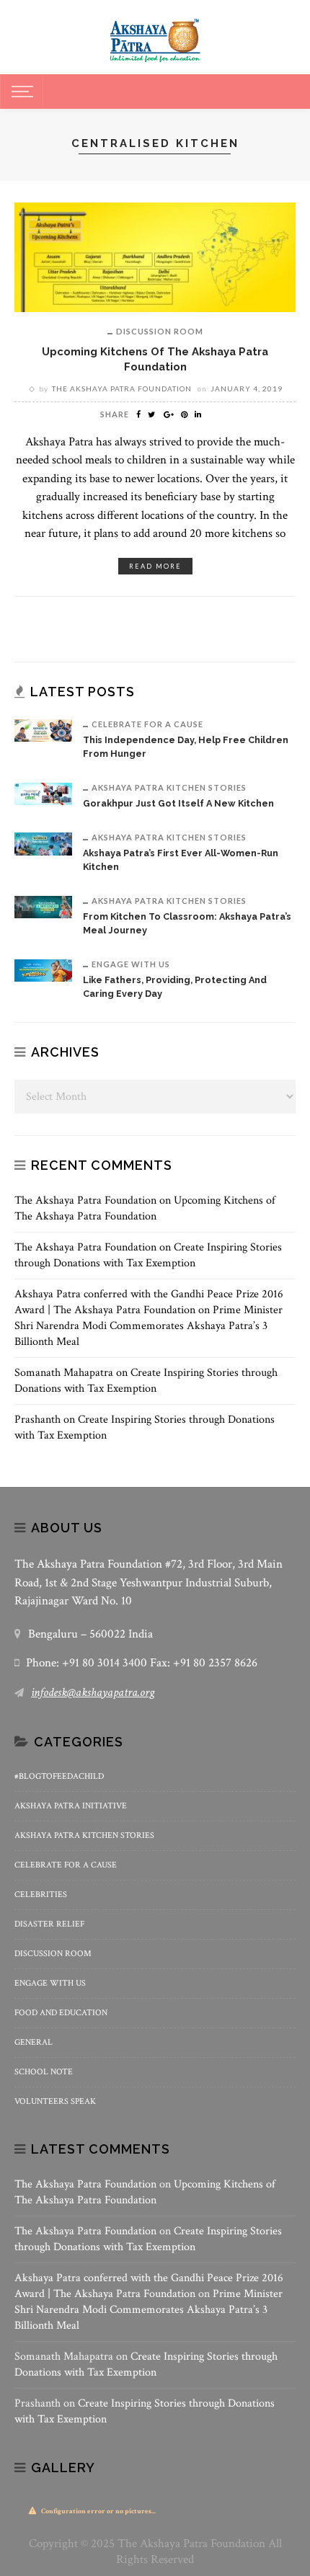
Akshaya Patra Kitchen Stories (169, 787)
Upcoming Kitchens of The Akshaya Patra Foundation (145, 1208)
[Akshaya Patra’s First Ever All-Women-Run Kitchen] (43, 843)
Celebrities (41, 1895)
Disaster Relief (49, 1924)
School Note (44, 2072)
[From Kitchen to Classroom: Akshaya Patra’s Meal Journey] (43, 906)
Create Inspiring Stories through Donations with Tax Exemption (148, 1255)
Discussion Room (160, 331)
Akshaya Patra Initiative (71, 1806)
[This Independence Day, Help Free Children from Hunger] (43, 730)
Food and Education (61, 2013)
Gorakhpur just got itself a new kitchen (178, 803)
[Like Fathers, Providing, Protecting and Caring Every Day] (43, 970)
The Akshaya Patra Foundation (122, 388)
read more (155, 566)
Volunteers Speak (55, 2101)
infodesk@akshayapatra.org (93, 1692)
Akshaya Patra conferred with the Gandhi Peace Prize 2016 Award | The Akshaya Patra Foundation (149, 1302)
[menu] (20, 92)
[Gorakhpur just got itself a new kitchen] (43, 792)
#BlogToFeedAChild (59, 1776)
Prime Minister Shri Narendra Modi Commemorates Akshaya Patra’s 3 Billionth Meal (149, 1326)
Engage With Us (131, 964)
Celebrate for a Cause (147, 724)
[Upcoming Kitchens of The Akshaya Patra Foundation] (155, 256)
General (34, 2042)
